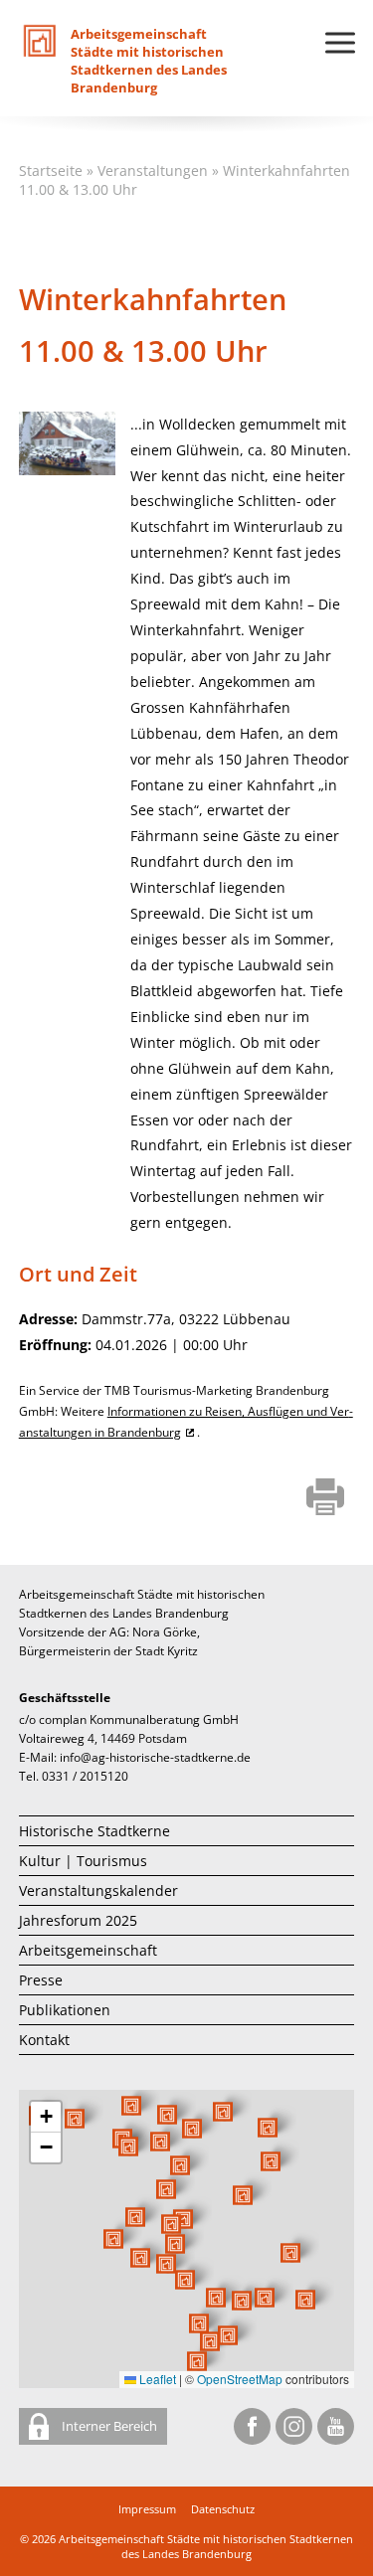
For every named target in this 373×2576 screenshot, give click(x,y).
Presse (41, 1980)
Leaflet (156, 2379)
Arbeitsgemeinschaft (88, 1950)
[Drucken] (326, 1498)
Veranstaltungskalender (98, 1890)
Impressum (147, 2509)
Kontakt (44, 2040)
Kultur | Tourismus (83, 1861)
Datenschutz (223, 2509)
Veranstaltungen (153, 171)
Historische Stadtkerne (94, 1831)
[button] (243, 2195)
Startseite (51, 171)
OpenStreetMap (240, 2379)
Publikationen (65, 2010)
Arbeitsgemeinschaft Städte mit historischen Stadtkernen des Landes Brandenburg (206, 2546)
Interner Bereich (108, 2426)
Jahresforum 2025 (78, 1920)
